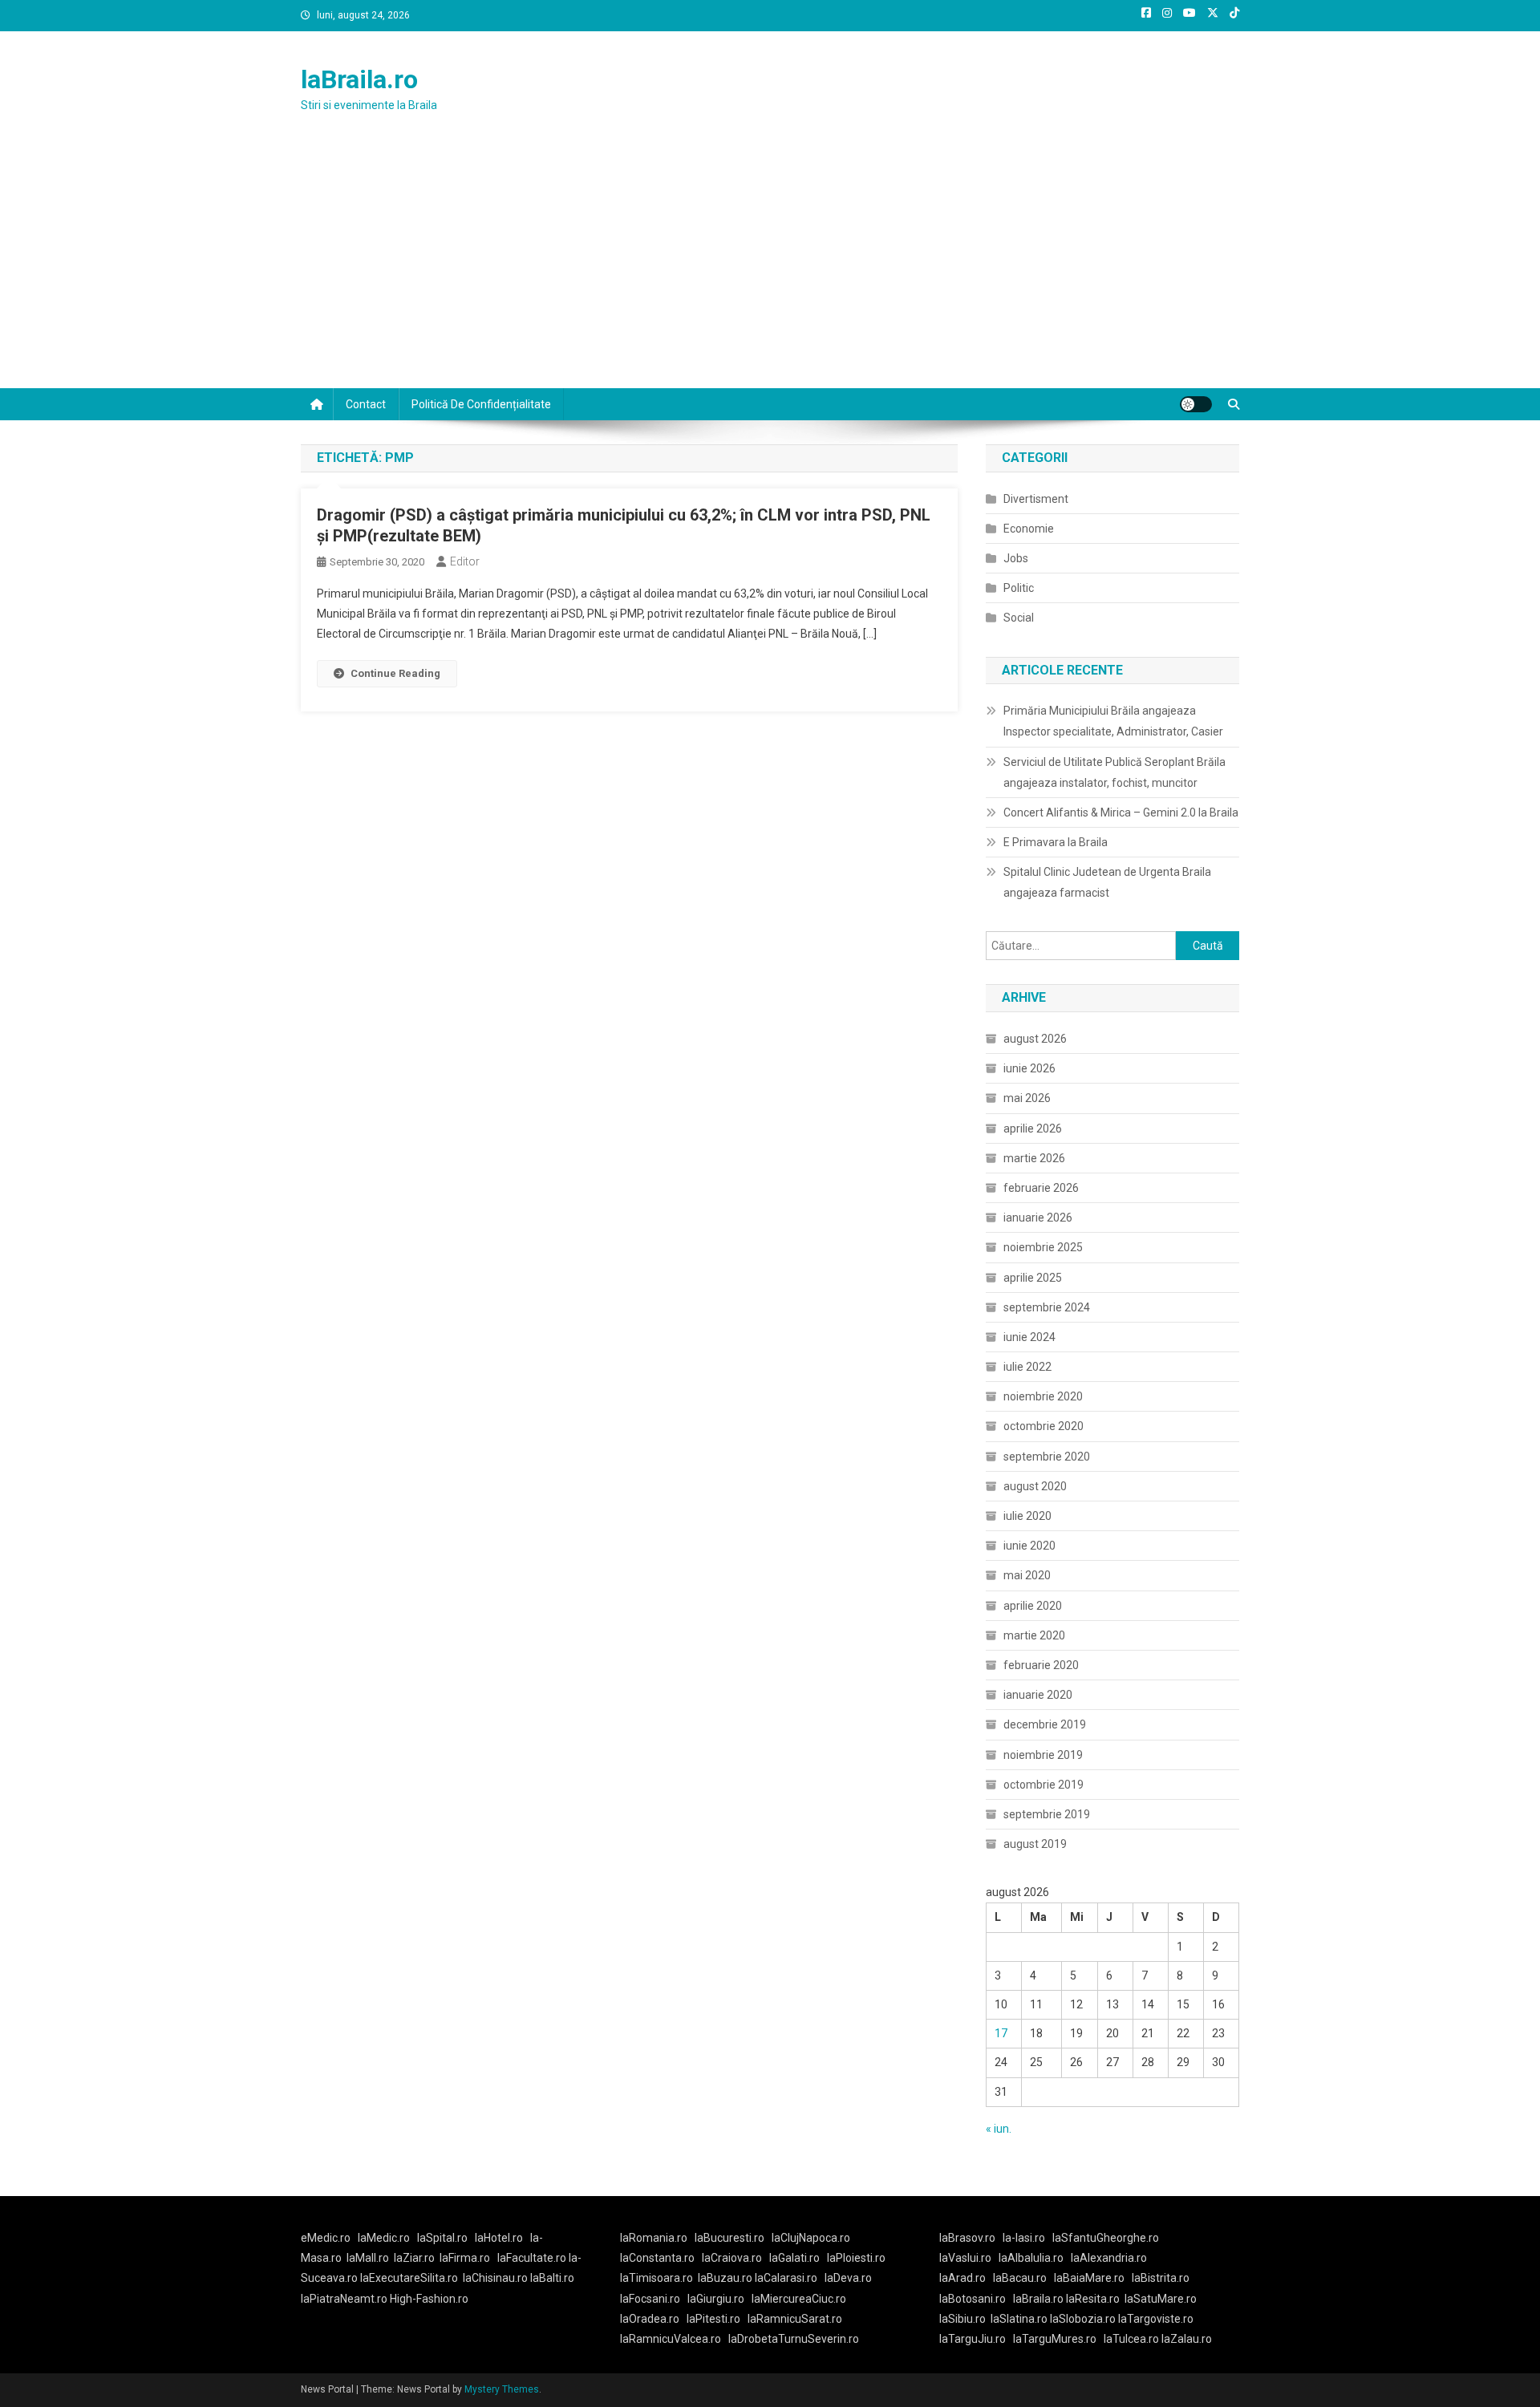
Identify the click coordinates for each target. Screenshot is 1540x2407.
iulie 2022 (1027, 1367)
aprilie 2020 (1033, 1606)
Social (1019, 618)
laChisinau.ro (495, 2278)
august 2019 (1035, 1844)
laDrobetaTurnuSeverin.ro (794, 2339)
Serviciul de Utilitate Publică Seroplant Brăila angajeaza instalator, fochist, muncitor (1114, 772)
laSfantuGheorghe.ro (1106, 2238)
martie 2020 (1034, 1635)
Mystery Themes (502, 2389)
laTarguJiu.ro (976, 2339)
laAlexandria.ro (1109, 2258)
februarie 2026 (1041, 1188)
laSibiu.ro (962, 2319)
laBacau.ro (1020, 2278)
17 (1001, 2033)
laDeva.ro (848, 2278)
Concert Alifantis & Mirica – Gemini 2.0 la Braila (1121, 812)
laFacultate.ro (533, 2258)
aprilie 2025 (1033, 1278)
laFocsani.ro (650, 2299)
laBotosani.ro (973, 2299)
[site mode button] (1196, 404)
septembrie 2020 (1047, 1457)
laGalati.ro (794, 2258)
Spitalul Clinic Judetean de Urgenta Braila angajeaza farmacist (1107, 882)
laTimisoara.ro (657, 2278)
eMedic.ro (326, 2238)
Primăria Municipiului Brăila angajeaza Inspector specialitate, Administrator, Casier (1113, 721)
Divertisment (1036, 499)
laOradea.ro (650, 2319)
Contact (366, 404)
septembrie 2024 (1047, 1307)
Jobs (1016, 558)
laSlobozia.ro (1083, 2319)
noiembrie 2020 (1043, 1396)
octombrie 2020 (1044, 1426)
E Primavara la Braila (1056, 842)
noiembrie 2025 (1043, 1247)
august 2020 (1035, 1486)
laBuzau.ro (726, 2278)
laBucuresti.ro (729, 2238)
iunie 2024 (1029, 1337)
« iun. (999, 2129)
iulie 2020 (1027, 1516)
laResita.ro (1093, 2299)
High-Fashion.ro (429, 2299)
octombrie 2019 (1044, 1785)
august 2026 (1035, 1039)
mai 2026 (1027, 1098)
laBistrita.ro (1161, 2278)
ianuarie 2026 (1038, 1218)
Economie (1029, 529)
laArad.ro (962, 2278)
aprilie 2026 (1033, 1129)
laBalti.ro (552, 2278)
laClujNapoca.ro (811, 2238)
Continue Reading (395, 673)
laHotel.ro (499, 2238)
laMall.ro (368, 2258)
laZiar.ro (414, 2258)
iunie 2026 (1029, 1068)
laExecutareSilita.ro (409, 2278)
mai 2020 (1027, 1575)
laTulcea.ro (1133, 2339)
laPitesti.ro (713, 2319)
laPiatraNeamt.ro (344, 2299)
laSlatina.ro (1019, 2319)
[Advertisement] (770, 268)
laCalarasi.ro (786, 2278)
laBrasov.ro (967, 2238)
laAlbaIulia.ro (1031, 2258)
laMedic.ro (385, 2238)
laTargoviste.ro (1156, 2319)
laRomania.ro (654, 2238)
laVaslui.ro (969, 2258)
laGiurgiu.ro (719, 2299)
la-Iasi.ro (1024, 2238)
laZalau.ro (1187, 2339)
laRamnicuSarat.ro (795, 2319)
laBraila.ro (359, 79)
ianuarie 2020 (1038, 1695)
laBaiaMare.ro (1089, 2278)
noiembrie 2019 (1043, 1755)
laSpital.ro (442, 2238)
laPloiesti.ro (856, 2258)
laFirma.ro (465, 2258)
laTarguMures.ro (1055, 2339)
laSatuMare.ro (1161, 2299)
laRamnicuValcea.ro (671, 2339)
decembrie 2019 (1045, 1724)
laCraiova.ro (732, 2258)
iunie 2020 (1029, 1546)
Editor (465, 561)
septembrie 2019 (1047, 1814)
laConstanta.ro (657, 2258)
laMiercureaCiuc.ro (799, 2299)
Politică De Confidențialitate (481, 404)
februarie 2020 (1041, 1665)
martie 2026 (1034, 1158)
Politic (1019, 588)
